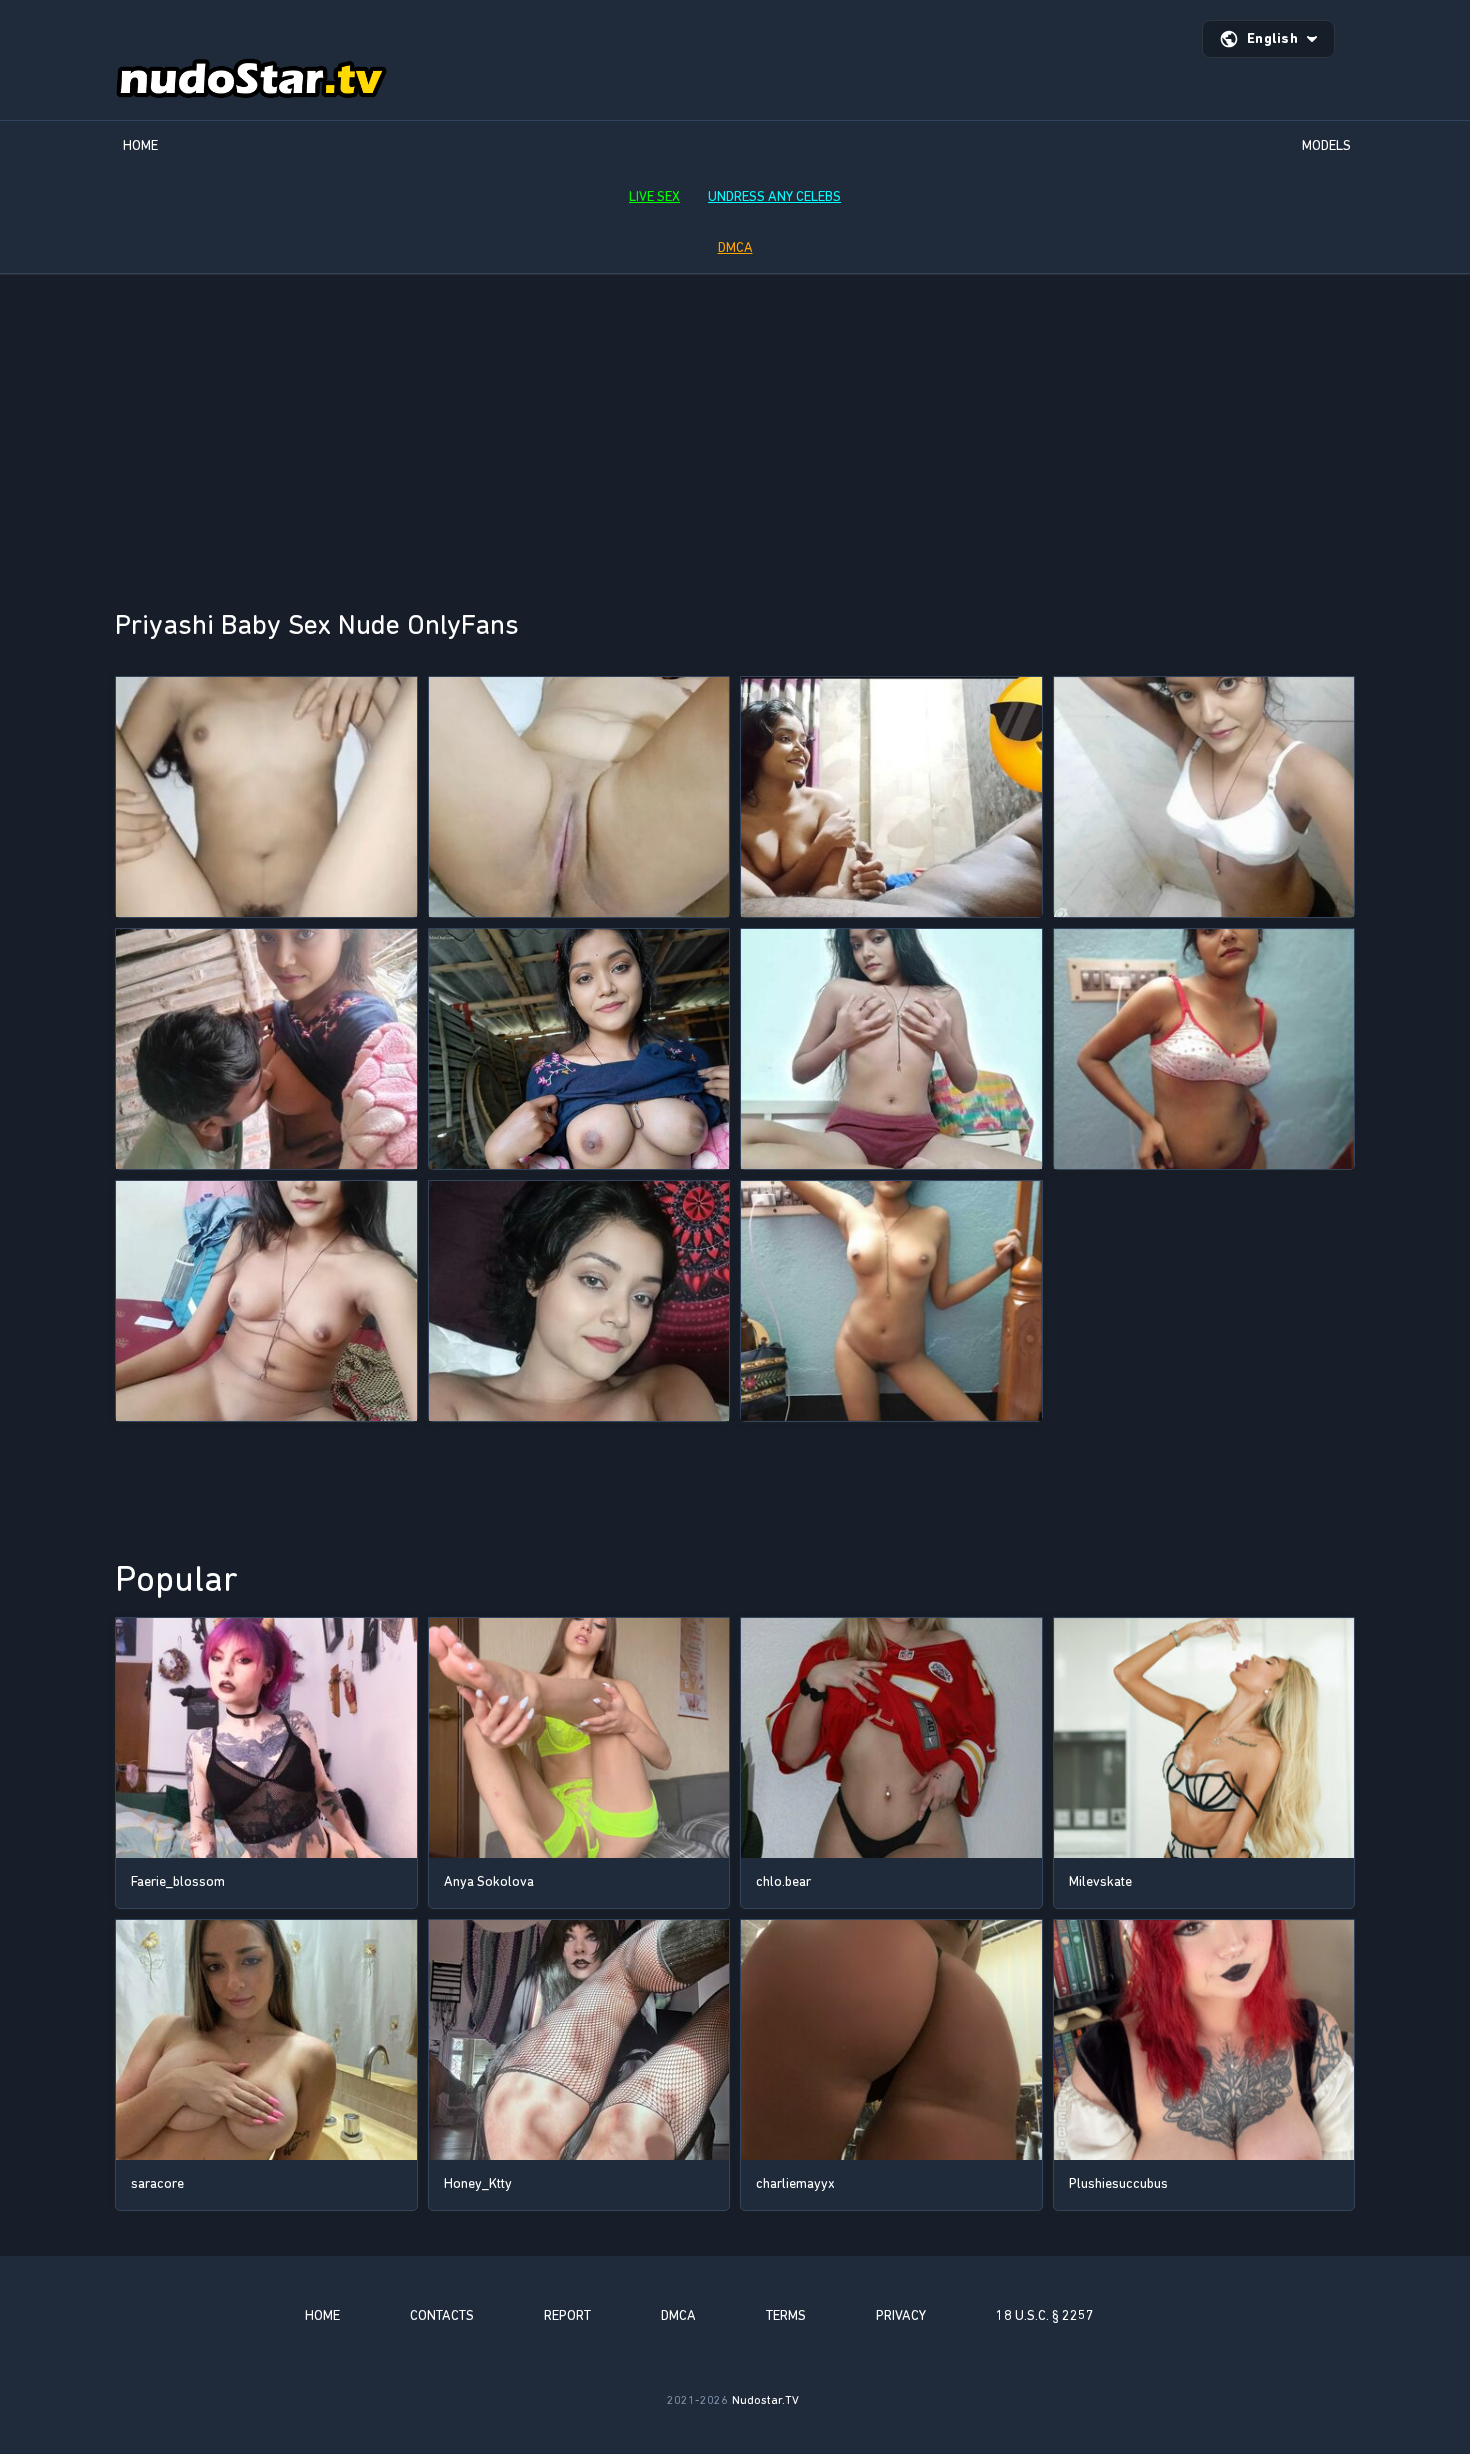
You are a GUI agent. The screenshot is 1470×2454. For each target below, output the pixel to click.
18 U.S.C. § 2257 (1045, 2315)
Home (140, 145)
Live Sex (654, 196)
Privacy (901, 2315)
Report (567, 2315)
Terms (786, 2315)
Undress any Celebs (774, 196)
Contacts (442, 2315)
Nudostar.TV (765, 2400)
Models (1326, 145)
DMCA (735, 247)
